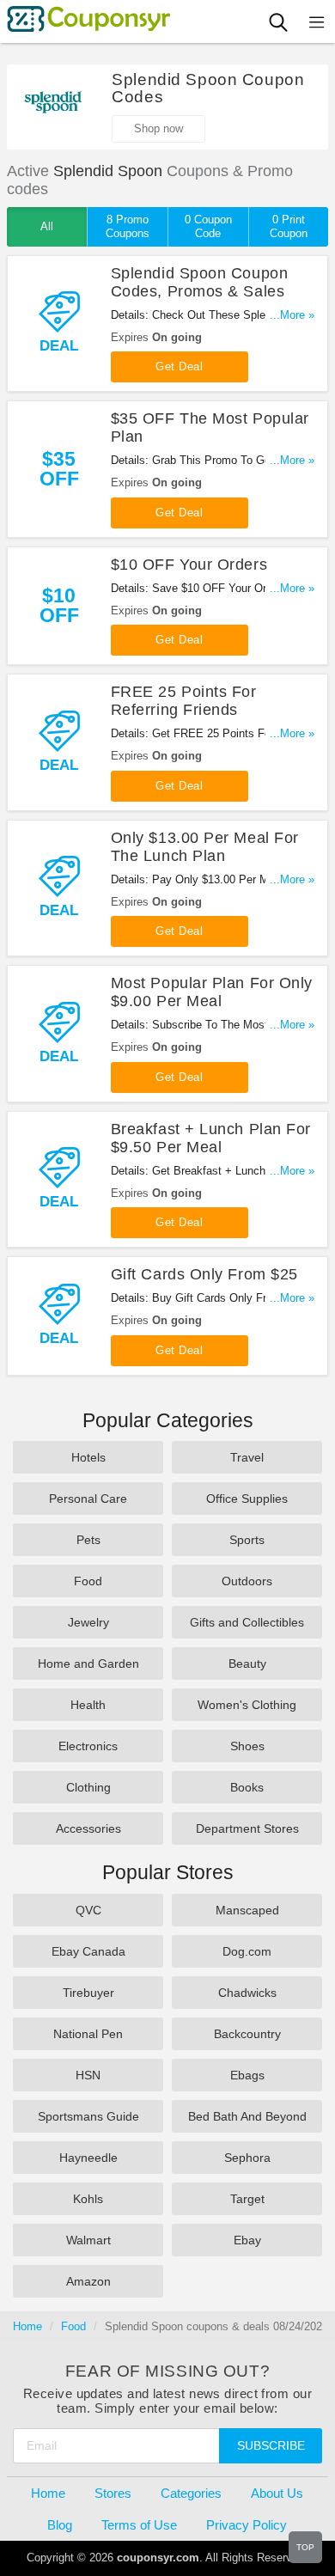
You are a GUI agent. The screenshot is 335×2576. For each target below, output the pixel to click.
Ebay (247, 2240)
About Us (277, 2493)
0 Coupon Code (208, 226)
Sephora (247, 2158)
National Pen (88, 2034)
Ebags (247, 2075)
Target (247, 2199)
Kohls (88, 2199)
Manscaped (247, 1910)
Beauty (247, 1663)
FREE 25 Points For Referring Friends (184, 701)
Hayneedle (88, 2158)
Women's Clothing (247, 1705)
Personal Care (88, 1499)
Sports (247, 1540)
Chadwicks (247, 1993)
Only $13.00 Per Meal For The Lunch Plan (205, 847)
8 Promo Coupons (128, 226)
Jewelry (88, 1622)
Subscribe (271, 2445)
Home (27, 2326)
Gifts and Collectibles (247, 1622)
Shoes (247, 1746)
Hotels (88, 1457)
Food (88, 1581)
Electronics (88, 1746)
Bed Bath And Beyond (247, 2116)
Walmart (88, 2240)
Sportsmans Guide (88, 2116)
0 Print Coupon (289, 226)
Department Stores (247, 1828)
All (47, 226)
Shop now (158, 128)
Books (247, 1787)
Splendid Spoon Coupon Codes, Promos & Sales (199, 282)
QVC (88, 1910)
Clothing (88, 1787)
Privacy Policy (247, 2525)
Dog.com (247, 1951)
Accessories (88, 1828)
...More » (292, 315)
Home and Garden (88, 1663)
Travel (247, 1457)
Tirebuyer (88, 1993)
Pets (88, 1540)
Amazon (88, 2281)
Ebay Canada (88, 1951)
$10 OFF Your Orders (189, 565)
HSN (88, 2075)
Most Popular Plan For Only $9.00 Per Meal (212, 992)
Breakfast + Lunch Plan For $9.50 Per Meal (211, 1138)
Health (88, 1705)
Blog (60, 2525)
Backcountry (247, 2034)
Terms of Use (139, 2525)
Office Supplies (247, 1499)
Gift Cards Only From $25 (204, 1274)
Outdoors (247, 1581)
